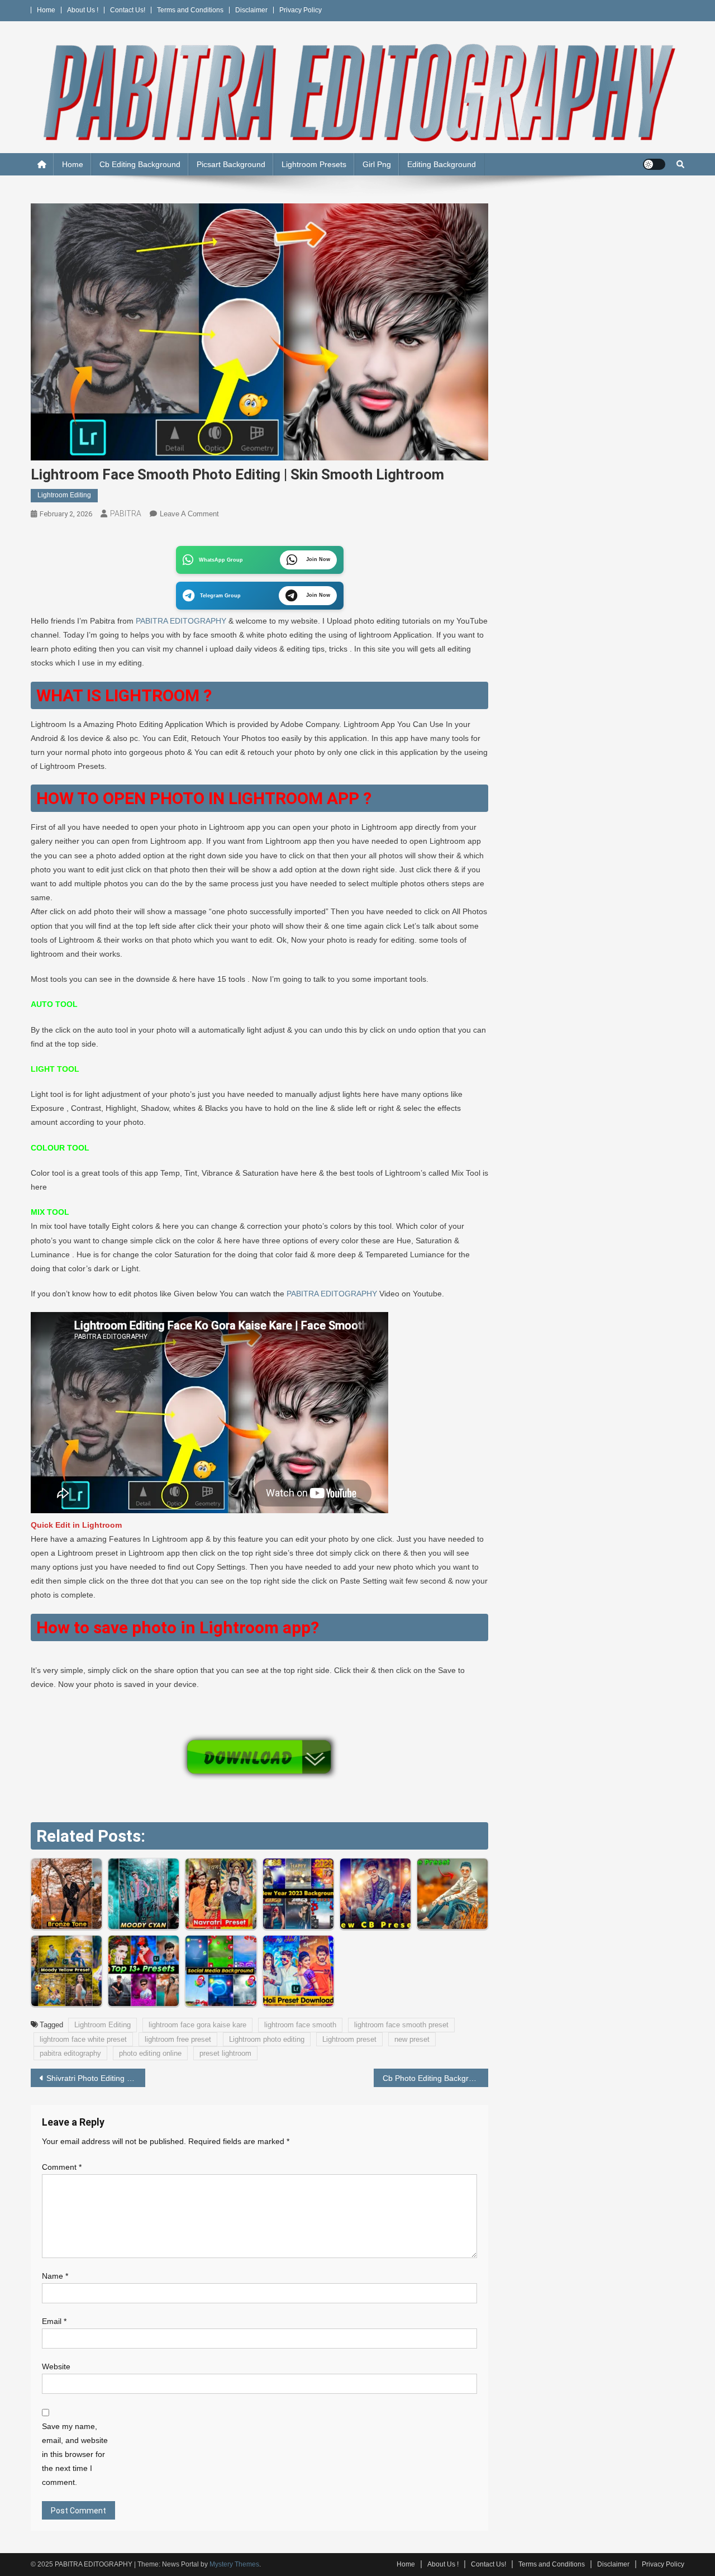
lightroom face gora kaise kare (197, 2025)
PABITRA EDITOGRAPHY (181, 621)
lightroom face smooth (300, 2025)
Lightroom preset (349, 2039)
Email (54, 2321)
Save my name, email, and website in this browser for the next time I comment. (75, 2454)
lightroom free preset (178, 2039)
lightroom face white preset (83, 2039)
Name (55, 2276)
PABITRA (126, 514)
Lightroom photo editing (267, 2039)
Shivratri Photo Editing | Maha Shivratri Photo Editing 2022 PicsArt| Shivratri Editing (96, 2078)
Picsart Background (231, 164)
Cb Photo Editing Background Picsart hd (435, 2078)
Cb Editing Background (140, 164)
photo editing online (150, 2053)
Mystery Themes (234, 2564)
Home (46, 10)
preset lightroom (225, 2053)
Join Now (318, 559)
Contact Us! (128, 10)
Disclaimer (251, 10)
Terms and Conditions (190, 10)
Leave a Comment (189, 514)
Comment (62, 2167)
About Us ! (83, 10)
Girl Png (377, 164)
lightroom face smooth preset (401, 2025)
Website (56, 2366)
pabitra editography (70, 2053)
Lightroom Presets (314, 164)
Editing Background (442, 164)
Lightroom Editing (64, 495)
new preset (412, 2039)
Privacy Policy (301, 10)
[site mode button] (654, 164)
